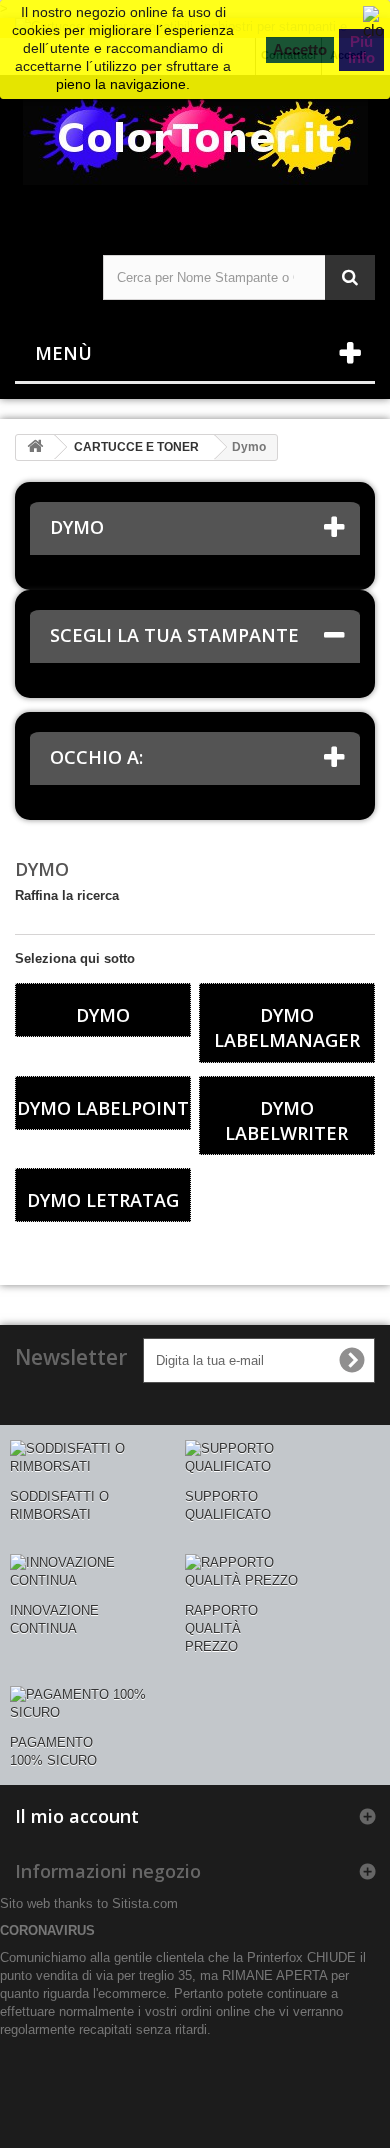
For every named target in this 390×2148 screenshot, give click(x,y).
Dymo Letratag (103, 1200)
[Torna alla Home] (35, 447)
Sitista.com (145, 1903)
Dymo (103, 1015)
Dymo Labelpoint (103, 1108)
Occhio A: (96, 757)
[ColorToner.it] (195, 147)
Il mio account (77, 1816)
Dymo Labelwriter (286, 1120)
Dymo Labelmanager (287, 1027)
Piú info (361, 49)
